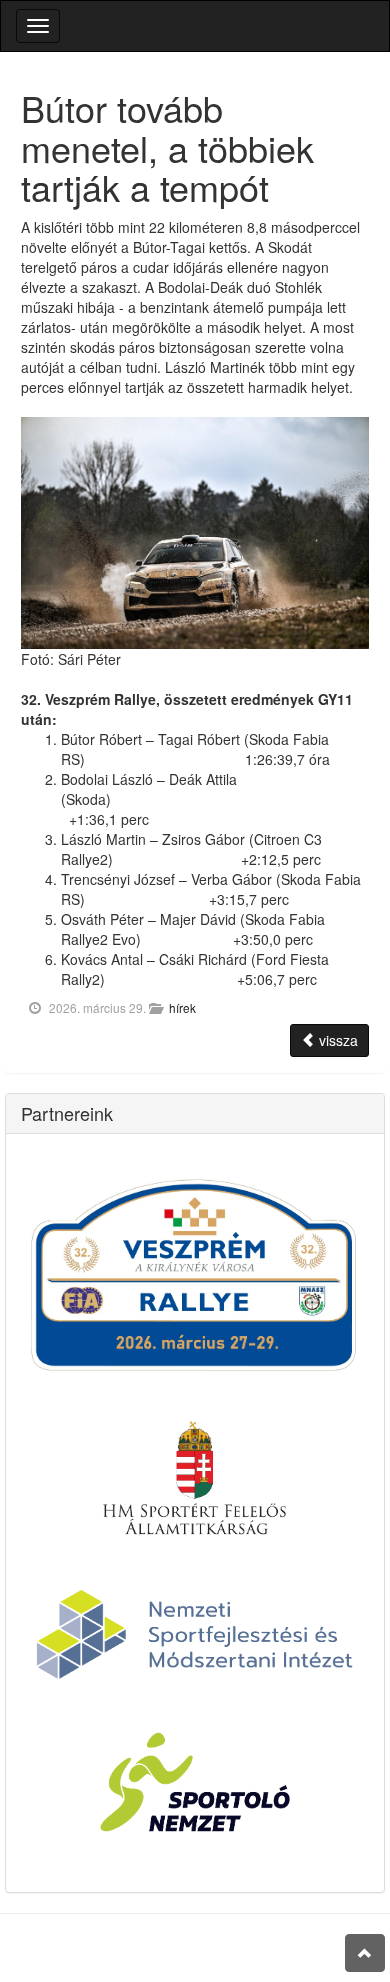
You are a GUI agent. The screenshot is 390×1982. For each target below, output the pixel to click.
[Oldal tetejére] (365, 1953)
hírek (182, 1007)
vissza (336, 1040)
